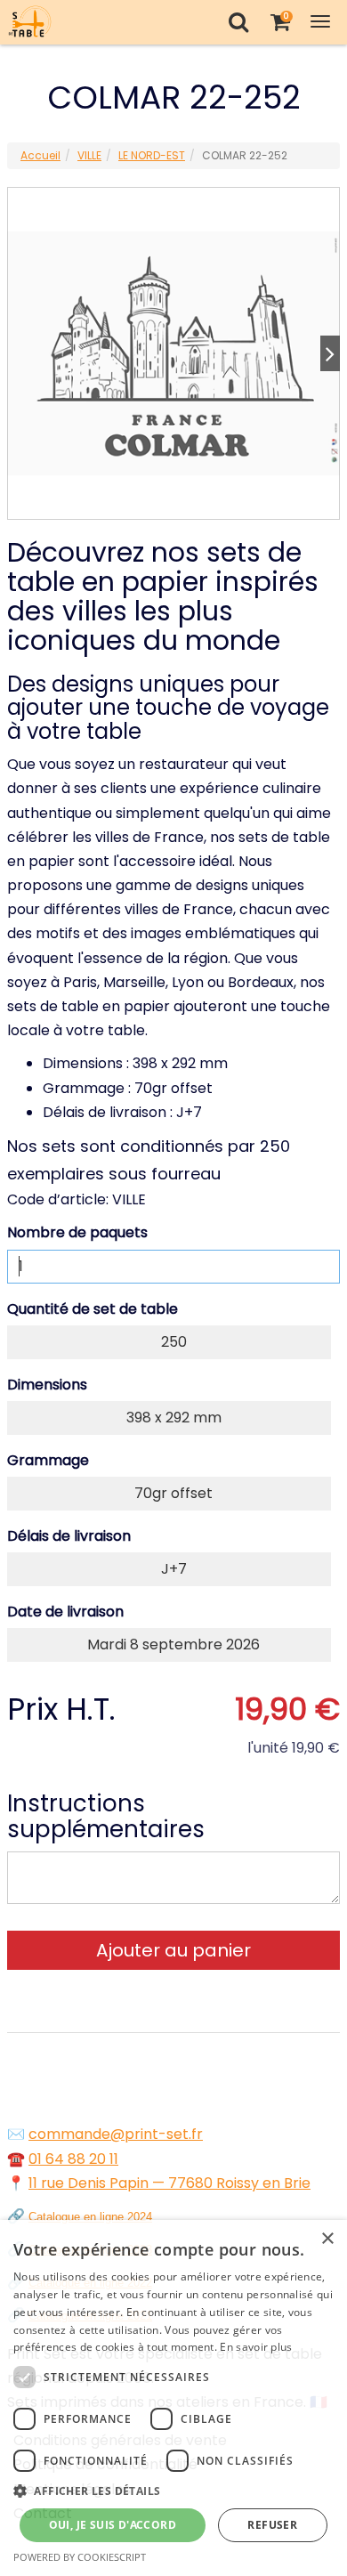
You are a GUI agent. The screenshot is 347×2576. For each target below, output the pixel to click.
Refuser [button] (272, 2525)
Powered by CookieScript (80, 2557)
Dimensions (47, 1385)
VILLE (89, 155)
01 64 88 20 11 (73, 2159)
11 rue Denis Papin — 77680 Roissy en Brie (169, 2183)
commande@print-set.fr (116, 2134)
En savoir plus (256, 2347)
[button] (173, 2491)
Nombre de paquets (77, 1232)
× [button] (327, 2239)
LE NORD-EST (152, 155)
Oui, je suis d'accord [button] (113, 2525)
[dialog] (173, 2398)
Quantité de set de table (93, 1309)
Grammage (48, 1460)
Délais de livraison (69, 1536)
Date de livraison (65, 1612)
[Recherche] (238, 22)
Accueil (40, 155)
